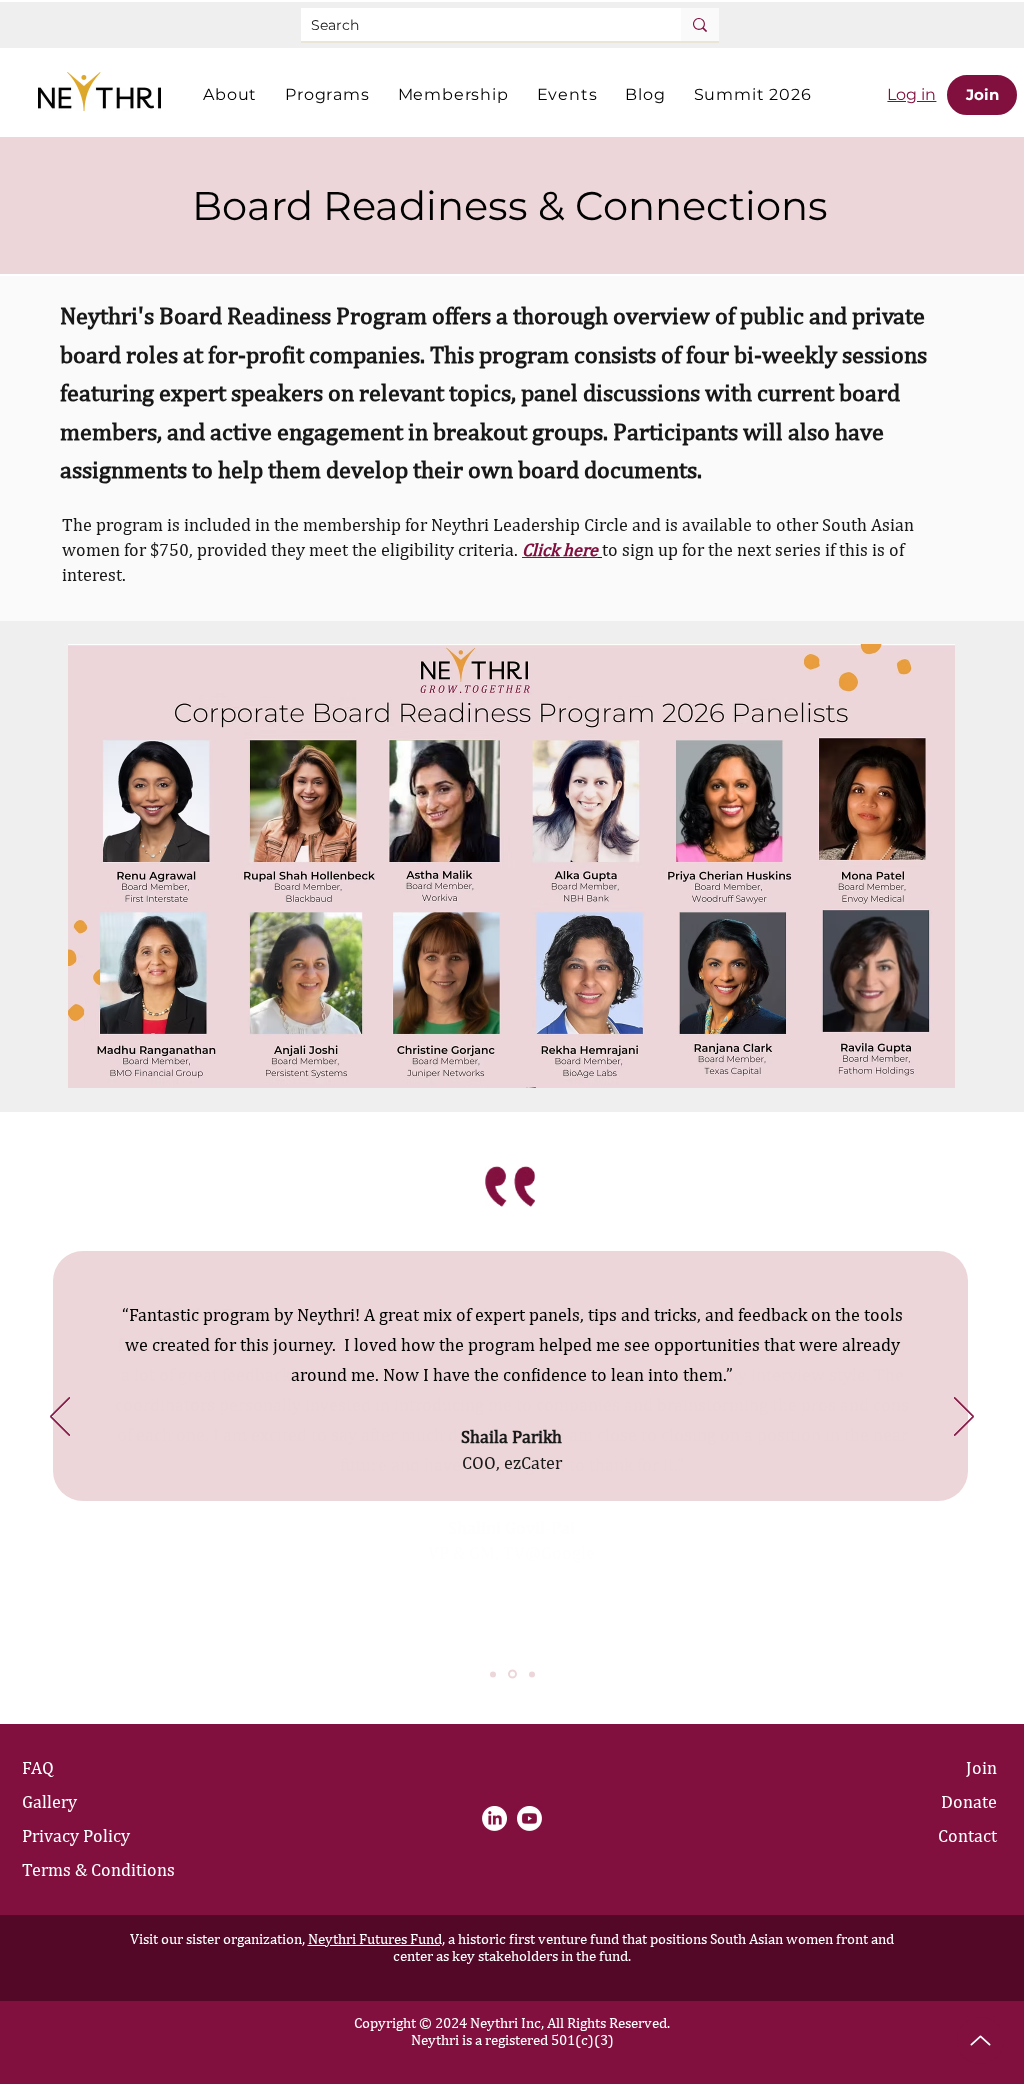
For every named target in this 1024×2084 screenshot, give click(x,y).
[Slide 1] (493, 1674)
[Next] (964, 1418)
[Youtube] (529, 1818)
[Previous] (60, 1418)
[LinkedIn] (494, 1818)
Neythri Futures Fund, (376, 1938)
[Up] (980, 2040)
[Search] (700, 24)
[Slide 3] (532, 1674)
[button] (230, 94)
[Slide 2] (512, 1674)
